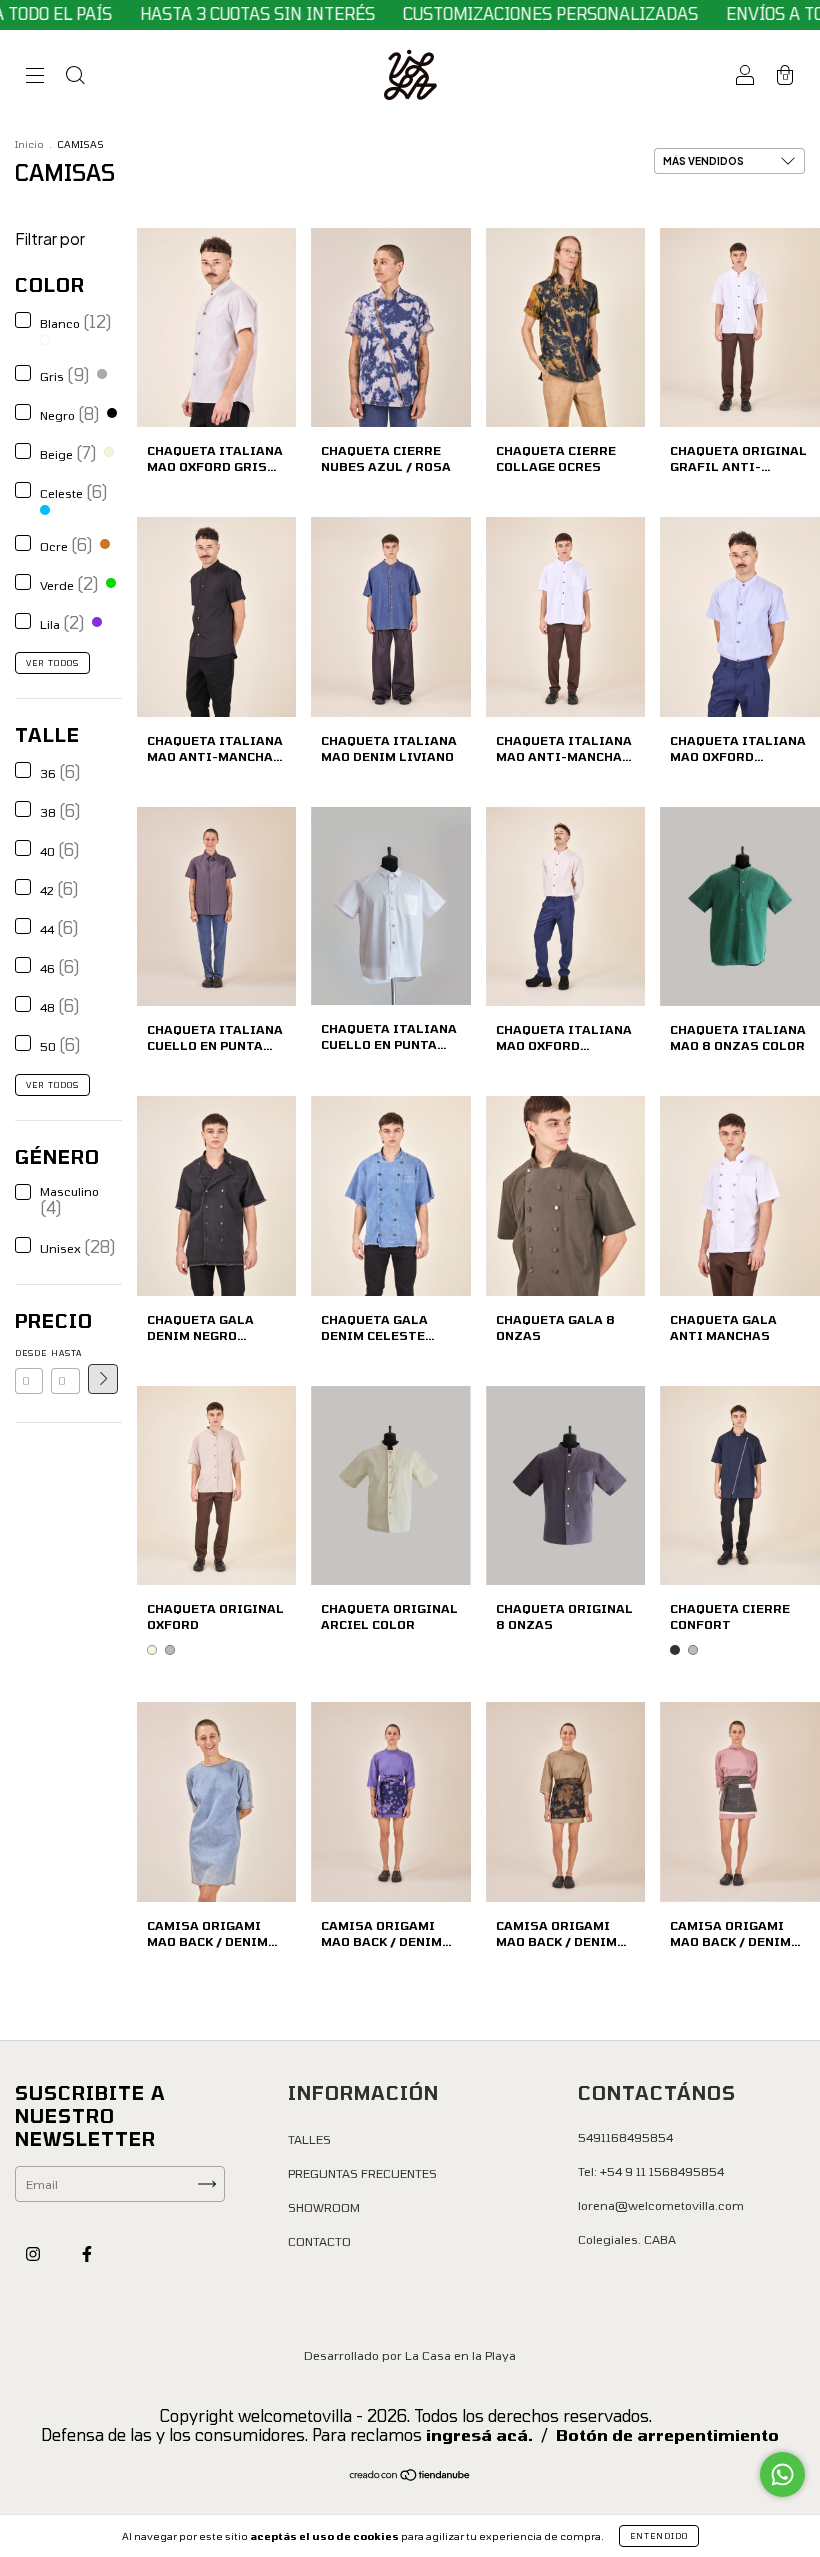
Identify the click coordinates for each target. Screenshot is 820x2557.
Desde (29, 1353)
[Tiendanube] (410, 2477)
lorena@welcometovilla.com (661, 2205)
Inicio (29, 144)
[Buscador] (75, 78)
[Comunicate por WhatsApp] (782, 2474)
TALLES (309, 2139)
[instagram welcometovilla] (34, 2253)
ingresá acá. (479, 2434)
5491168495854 (625, 2137)
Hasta (65, 1353)
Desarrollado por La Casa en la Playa (410, 2355)
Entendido (659, 2536)
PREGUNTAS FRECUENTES (362, 2173)
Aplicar (103, 1379)
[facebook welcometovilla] (87, 2253)
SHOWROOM (324, 2207)
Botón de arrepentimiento (667, 2434)
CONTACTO (319, 2241)
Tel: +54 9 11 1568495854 (651, 2171)
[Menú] (35, 78)
